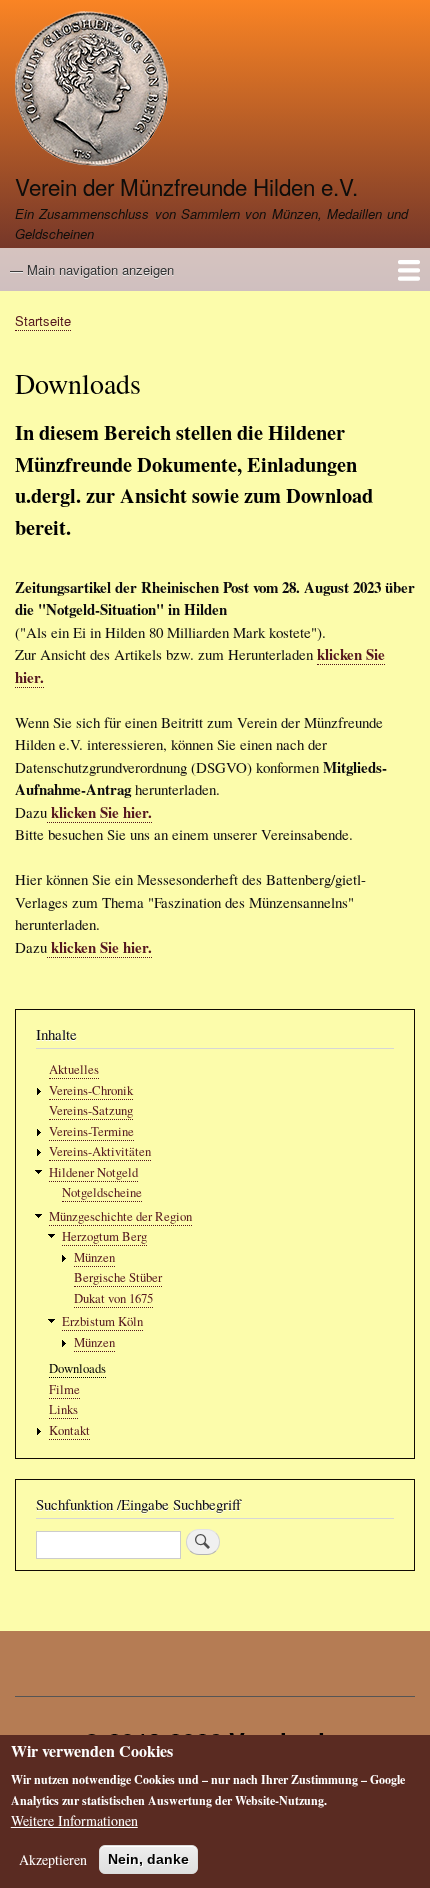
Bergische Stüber (118, 1277)
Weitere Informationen (74, 1820)
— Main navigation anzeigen (92, 269)
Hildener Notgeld (93, 1172)
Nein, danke (148, 1859)
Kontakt (69, 1430)
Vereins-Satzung (91, 1110)
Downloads (77, 1368)
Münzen (94, 1257)
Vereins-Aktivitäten (100, 1151)
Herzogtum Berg (104, 1236)
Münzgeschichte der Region (120, 1216)
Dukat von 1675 (113, 1298)
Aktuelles (74, 1069)
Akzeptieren (53, 1859)
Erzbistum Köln (102, 1321)
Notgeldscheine (102, 1192)
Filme (64, 1389)
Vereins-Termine (91, 1131)
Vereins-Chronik (91, 1090)
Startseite (43, 320)
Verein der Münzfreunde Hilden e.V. (186, 186)
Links (63, 1409)
